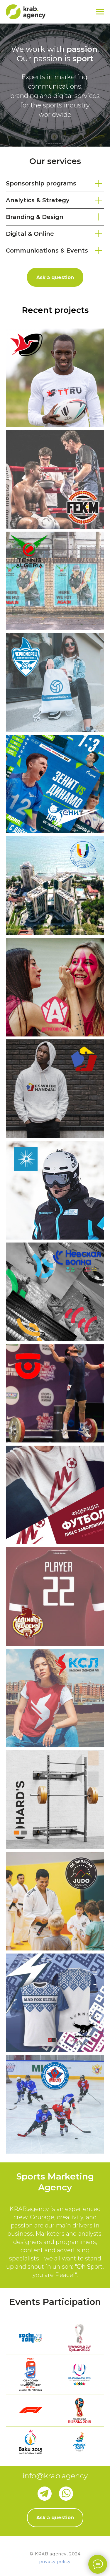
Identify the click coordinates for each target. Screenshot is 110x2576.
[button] (55, 277)
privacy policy (55, 2562)
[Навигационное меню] (100, 12)
